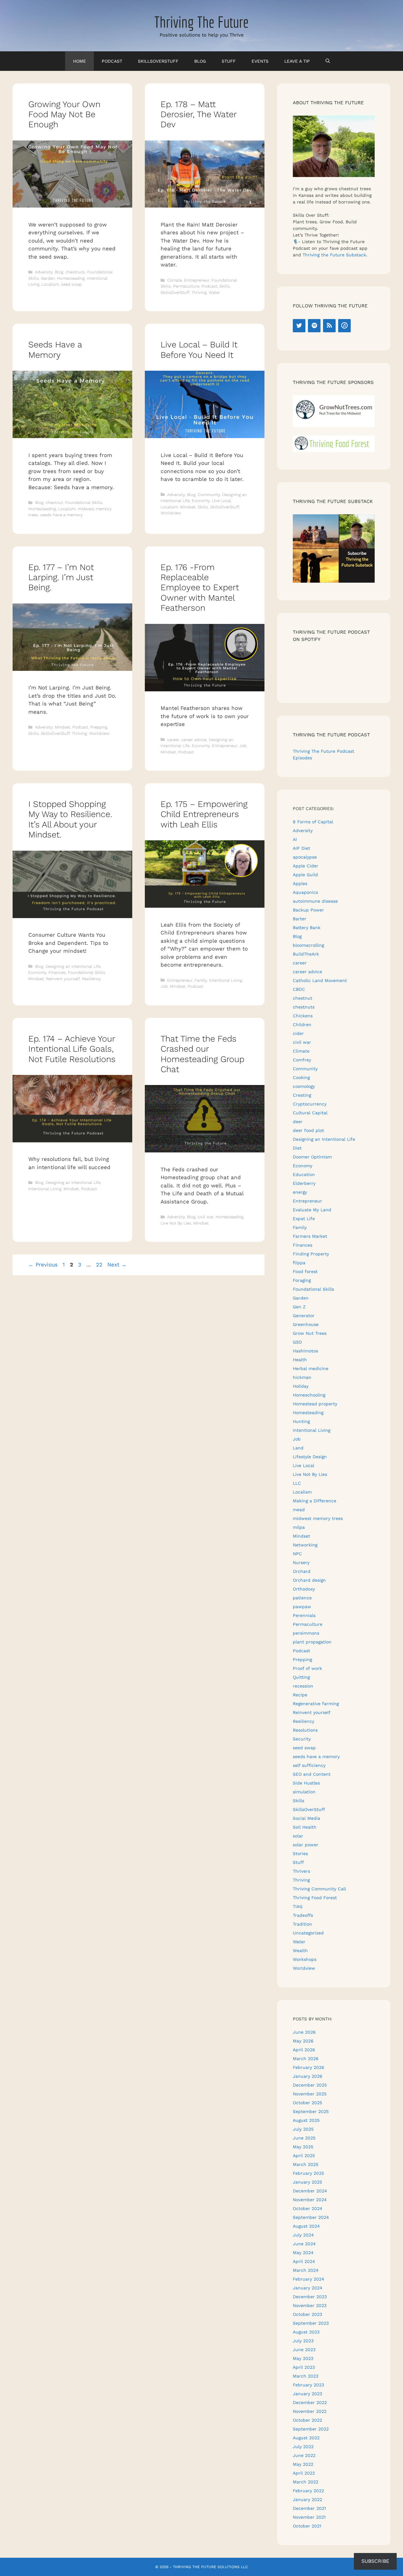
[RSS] (329, 326)
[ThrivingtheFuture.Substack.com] (334, 581)
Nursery (301, 1562)
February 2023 (308, 2385)
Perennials (304, 1615)
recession (303, 1686)
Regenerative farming (316, 1704)
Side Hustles (306, 1783)
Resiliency (91, 979)
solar (298, 1836)
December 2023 (310, 2297)
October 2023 (307, 2314)
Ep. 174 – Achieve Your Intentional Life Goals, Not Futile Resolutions (72, 1049)
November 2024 (310, 2200)
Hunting (301, 1421)
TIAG (298, 1906)
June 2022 (304, 2455)
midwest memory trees (318, 1518)
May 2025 (303, 2147)
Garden (48, 278)
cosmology (304, 1086)
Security (302, 1739)
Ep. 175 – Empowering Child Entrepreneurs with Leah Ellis (204, 814)
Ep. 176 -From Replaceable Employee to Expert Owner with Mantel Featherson (200, 588)
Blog (200, 61)
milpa (299, 1527)
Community (209, 495)
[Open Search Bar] (328, 61)
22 (100, 1265)
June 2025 (304, 2138)
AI (295, 839)
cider (298, 1033)
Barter (300, 919)
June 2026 (304, 2032)
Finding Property (311, 1254)
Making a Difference (315, 1501)
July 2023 (303, 2341)
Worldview (171, 513)
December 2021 (309, 2508)
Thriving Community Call (319, 1889)
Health (300, 1360)
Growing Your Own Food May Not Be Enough (64, 114)
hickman (302, 1377)
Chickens (303, 1016)
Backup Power (308, 910)
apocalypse (305, 857)
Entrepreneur (197, 280)
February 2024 (309, 2279)
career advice (194, 740)
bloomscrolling (308, 945)
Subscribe (375, 2561)
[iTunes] (344, 326)
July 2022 (303, 2447)
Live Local (221, 501)
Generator (304, 1316)
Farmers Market (310, 1236)
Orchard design (309, 1580)
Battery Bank (307, 928)
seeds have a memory (62, 515)
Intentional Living (226, 980)
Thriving (199, 292)
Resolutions (305, 1730)
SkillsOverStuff (158, 61)
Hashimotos (305, 1351)
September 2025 (311, 2111)
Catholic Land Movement (320, 980)
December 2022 (310, 2402)
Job (243, 746)
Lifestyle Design (310, 1457)
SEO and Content (312, 1774)
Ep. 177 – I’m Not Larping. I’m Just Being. (61, 577)
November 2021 (309, 2517)
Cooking (301, 1077)
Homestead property (315, 1404)
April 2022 (304, 2473)
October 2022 (307, 2420)
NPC (297, 1554)
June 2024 (304, 2244)
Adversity (44, 272)
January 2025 (307, 2182)
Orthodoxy (304, 1589)
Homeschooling (309, 1395)
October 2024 (308, 2208)
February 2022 (308, 2491)
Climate (175, 280)
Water (214, 292)
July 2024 (303, 2235)
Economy (201, 501)
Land (298, 1448)
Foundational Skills (84, 503)
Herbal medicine (311, 1368)
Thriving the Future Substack (334, 255)
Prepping (99, 727)
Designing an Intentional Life (73, 966)
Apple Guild (305, 875)
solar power (306, 1845)
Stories (300, 1853)
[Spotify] (314, 326)
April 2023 (304, 2367)
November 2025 (310, 2094)
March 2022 (306, 2482)
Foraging (302, 1280)
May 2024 (303, 2253)
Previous (43, 1265)
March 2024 (306, 2270)
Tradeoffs (303, 1915)
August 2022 (306, 2438)
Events (260, 61)
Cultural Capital (310, 1113)
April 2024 (304, 2261)
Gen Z (299, 1307)
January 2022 (307, 2499)
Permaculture (186, 286)
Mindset (188, 507)
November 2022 (310, 2411)
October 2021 (307, 2526)
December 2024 (310, 2191)
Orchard (302, 1571)
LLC (297, 1483)
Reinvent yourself (63, 979)
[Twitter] (299, 326)
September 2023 (311, 2323)
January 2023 (307, 2394)
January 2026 (308, 2076)
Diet (297, 1148)
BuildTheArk (306, 954)
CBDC (299, 989)
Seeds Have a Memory (55, 350)
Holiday (301, 1386)
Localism (50, 284)
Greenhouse (306, 1324)
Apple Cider (306, 866)
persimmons (306, 1633)
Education (304, 1174)
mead (299, 1510)
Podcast (112, 61)
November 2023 (310, 2305)
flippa (299, 1263)
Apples (300, 883)
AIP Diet (301, 848)
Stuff (229, 61)
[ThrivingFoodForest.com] (334, 450)
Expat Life (304, 1219)
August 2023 (306, 2332)
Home (79, 61)
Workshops (305, 1959)
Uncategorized (308, 1933)
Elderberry (304, 1183)
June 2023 (304, 2350)
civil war (206, 1217)
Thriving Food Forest (315, 1898)
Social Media (307, 1818)
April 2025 (304, 2156)
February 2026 (309, 2067)
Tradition (302, 1924)
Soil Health (305, 1827)
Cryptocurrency (310, 1104)
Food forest (305, 1271)
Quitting (301, 1677)
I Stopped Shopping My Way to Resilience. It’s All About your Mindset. (70, 819)
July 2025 (303, 2129)
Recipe (300, 1695)
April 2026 (304, 2050)
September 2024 (311, 2217)
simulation (304, 1792)
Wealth (300, 1951)
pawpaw (302, 1607)
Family (201, 980)
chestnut (54, 503)
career (173, 740)
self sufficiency (309, 1765)
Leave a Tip (297, 61)
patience (302, 1598)
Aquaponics (305, 892)
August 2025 (306, 2120)
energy (300, 1192)
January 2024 (308, 2288)
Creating (302, 1095)
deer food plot (308, 1130)
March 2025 (306, 2164)
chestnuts (75, 272)
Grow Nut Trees (310, 1333)
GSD (297, 1342)
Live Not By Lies (176, 1223)
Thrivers (301, 1871)
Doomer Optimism (312, 1157)
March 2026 (306, 2059)
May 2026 (303, 2041)
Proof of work (307, 1668)
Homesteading (71, 278)
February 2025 (308, 2173)
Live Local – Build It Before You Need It (199, 350)
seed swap (71, 284)
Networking (305, 1545)
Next (117, 1265)
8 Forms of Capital (313, 822)
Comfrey (302, 1060)
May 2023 (303, 2358)
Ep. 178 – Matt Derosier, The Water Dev (199, 114)
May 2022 (303, 2464)
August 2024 (306, 2226)
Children (302, 1025)
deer (298, 1122)
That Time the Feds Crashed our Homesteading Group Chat (202, 1054)
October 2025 (307, 2103)
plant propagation (312, 1642)
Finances (57, 972)
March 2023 (306, 2376)
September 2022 (311, 2429)
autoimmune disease (315, 901)
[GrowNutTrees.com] (334, 426)
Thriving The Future (201, 22)
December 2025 (310, 2085)
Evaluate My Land (312, 1210)
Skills (225, 286)
